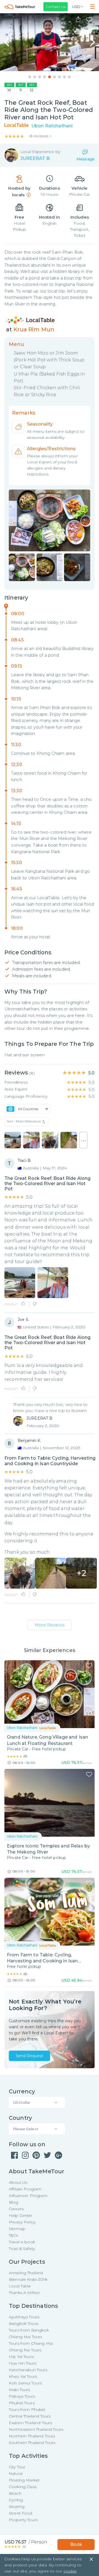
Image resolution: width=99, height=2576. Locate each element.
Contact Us (56, 7)
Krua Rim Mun (34, 329)
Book (76, 2544)
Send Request (29, 2056)
